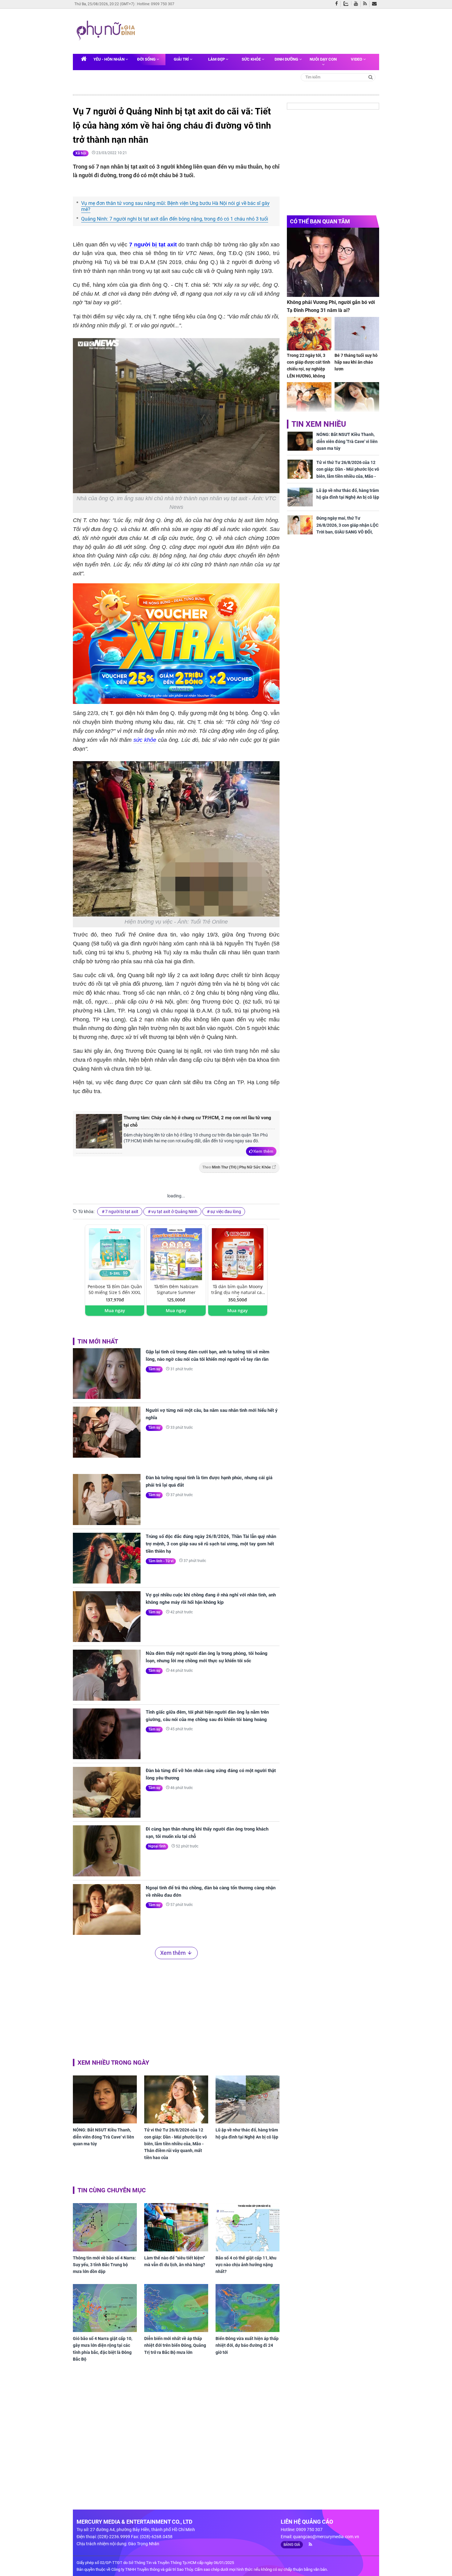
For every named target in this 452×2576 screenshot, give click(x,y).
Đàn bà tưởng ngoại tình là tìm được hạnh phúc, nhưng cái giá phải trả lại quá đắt (209, 1481)
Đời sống (147, 59)
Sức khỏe (252, 59)
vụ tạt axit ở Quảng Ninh (174, 1212)
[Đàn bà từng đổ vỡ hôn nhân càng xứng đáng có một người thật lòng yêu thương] (107, 1792)
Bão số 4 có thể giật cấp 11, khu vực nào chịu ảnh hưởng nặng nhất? (246, 2265)
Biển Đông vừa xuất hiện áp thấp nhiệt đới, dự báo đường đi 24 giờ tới (247, 2345)
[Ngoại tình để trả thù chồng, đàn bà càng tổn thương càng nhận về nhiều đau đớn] (107, 1909)
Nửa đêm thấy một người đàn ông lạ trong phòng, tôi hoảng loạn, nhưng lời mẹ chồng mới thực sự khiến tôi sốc (207, 1657)
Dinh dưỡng (287, 59)
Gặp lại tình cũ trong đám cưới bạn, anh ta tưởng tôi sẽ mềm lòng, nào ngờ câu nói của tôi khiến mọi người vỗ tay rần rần (208, 1356)
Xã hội (81, 153)
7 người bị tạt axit (153, 245)
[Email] (376, 4)
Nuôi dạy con (323, 59)
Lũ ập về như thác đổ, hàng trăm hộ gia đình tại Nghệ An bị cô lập (247, 2133)
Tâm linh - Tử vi (161, 1561)
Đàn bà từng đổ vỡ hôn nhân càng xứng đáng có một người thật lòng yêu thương (211, 1774)
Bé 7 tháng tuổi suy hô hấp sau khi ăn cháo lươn (356, 362)
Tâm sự (154, 1369)
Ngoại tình (157, 1846)
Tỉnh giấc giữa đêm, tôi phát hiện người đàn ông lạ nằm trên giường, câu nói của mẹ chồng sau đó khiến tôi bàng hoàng (207, 1716)
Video (357, 59)
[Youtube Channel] (357, 4)
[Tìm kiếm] (371, 77)
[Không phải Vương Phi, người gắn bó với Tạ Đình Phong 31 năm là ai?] (333, 262)
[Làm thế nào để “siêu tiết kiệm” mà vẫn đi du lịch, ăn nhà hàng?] (176, 2227)
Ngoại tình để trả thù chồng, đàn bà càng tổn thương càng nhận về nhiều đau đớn (211, 1891)
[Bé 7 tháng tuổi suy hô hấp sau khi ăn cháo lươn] (357, 334)
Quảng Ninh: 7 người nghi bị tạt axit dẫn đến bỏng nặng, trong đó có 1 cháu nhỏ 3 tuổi (175, 219)
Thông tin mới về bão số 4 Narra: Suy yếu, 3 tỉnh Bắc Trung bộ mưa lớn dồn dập (104, 2265)
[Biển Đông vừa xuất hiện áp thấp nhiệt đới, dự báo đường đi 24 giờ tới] (248, 2308)
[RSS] (366, 4)
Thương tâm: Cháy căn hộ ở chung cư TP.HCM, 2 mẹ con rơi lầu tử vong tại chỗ (197, 1121)
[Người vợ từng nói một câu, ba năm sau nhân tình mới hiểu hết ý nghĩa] (107, 1432)
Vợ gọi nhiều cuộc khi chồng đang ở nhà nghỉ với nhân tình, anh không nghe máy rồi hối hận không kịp (211, 1599)
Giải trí (182, 59)
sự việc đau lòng (226, 1212)
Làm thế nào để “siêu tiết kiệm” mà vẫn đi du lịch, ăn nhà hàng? (175, 2261)
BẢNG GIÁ (292, 2545)
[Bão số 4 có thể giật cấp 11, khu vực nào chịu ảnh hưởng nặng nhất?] (248, 2227)
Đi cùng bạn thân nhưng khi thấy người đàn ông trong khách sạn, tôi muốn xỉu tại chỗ (207, 1833)
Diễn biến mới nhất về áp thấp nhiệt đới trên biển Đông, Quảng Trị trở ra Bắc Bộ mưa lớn (175, 2345)
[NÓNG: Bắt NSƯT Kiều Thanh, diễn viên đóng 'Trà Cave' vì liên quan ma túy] (105, 2099)
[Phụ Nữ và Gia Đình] (107, 31)
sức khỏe (145, 740)
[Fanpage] (338, 4)
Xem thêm (263, 1151)
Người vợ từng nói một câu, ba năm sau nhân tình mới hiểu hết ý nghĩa (212, 1414)
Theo (237, 1167)
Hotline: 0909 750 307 (156, 4)
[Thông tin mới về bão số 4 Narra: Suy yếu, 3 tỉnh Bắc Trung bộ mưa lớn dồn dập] (105, 2227)
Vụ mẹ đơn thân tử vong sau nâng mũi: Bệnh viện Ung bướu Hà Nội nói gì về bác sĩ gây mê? (175, 206)
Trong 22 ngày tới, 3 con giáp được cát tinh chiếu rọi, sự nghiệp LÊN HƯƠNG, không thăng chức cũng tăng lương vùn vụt (309, 373)
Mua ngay (115, 1310)
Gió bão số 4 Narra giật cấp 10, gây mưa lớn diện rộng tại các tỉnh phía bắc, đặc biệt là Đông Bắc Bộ (103, 2349)
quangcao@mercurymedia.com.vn (326, 2537)
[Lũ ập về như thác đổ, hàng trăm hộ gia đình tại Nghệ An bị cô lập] (248, 2099)
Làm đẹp (217, 59)
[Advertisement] (256, 30)
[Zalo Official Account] (347, 3)
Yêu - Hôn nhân (109, 59)
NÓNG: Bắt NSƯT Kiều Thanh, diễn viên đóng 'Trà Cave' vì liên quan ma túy (103, 2137)
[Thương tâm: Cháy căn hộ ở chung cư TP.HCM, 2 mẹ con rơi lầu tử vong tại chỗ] (99, 1134)
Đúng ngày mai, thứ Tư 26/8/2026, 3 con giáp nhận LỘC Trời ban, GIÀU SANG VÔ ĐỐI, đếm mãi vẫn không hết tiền (347, 528)
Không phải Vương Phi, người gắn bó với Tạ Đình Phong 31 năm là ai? (331, 306)
